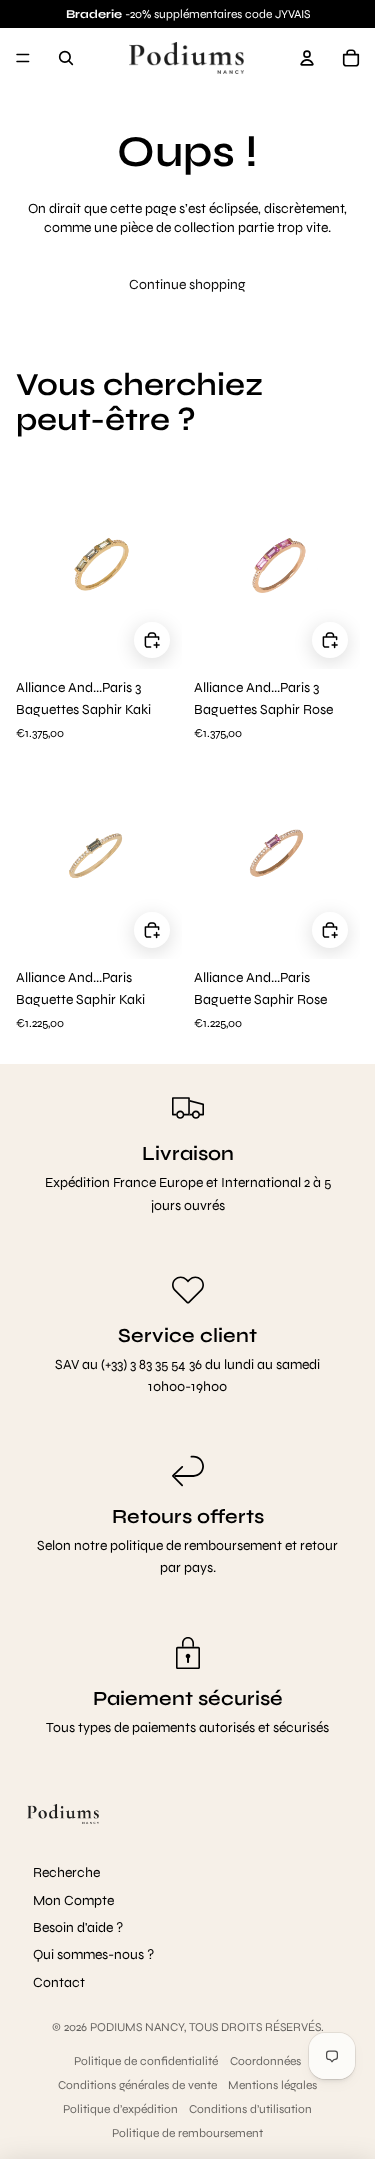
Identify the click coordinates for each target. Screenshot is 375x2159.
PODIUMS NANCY (137, 2027)
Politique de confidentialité (146, 2061)
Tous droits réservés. (256, 2027)
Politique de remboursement (187, 2133)
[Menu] (23, 58)
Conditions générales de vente (137, 2085)
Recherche (66, 1872)
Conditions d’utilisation (250, 2109)
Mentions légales (272, 2085)
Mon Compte (73, 1900)
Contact (59, 1982)
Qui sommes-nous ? (93, 1954)
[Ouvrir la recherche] (66, 58)
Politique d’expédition (120, 2109)
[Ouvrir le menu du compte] (307, 58)
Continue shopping (187, 284)
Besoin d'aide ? (78, 1927)
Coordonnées (265, 2061)
